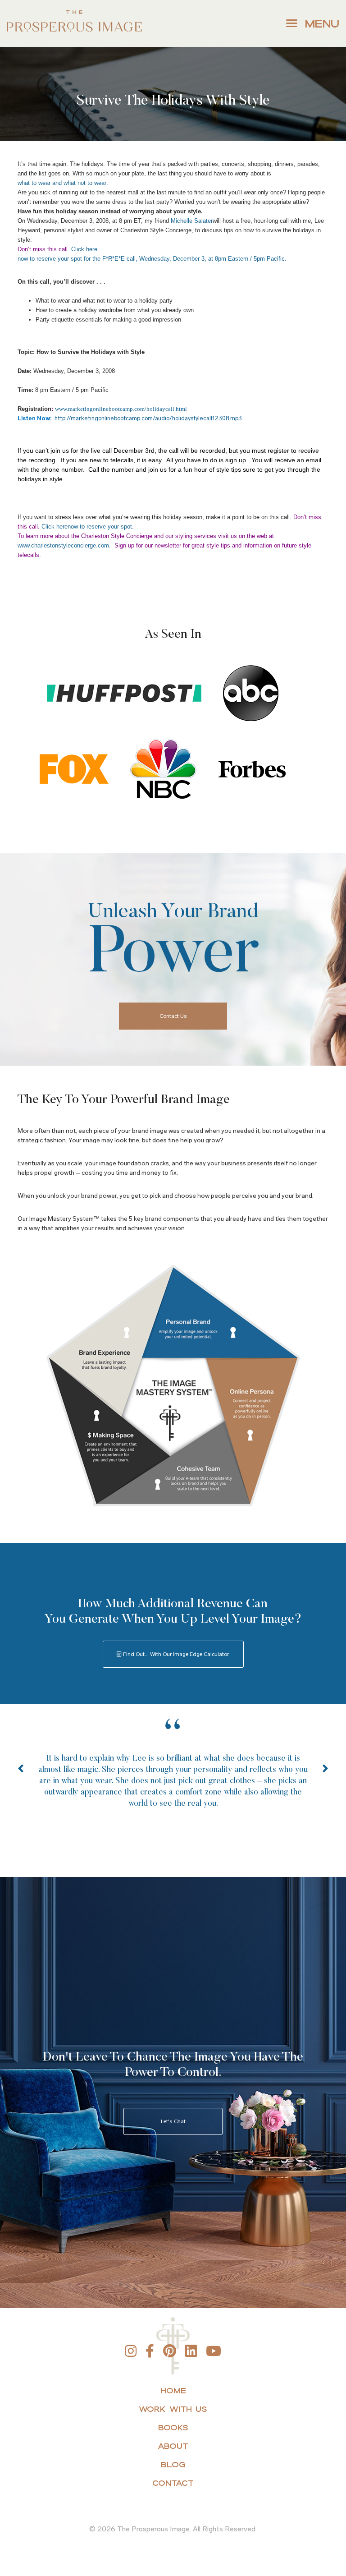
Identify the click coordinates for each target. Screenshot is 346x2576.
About (173, 2446)
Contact (173, 2483)
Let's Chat (173, 2121)
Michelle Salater (192, 221)
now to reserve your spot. (101, 527)
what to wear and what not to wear (62, 183)
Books (173, 2427)
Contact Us (173, 1016)
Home (173, 2390)
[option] (173, 1778)
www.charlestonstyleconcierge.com (63, 545)
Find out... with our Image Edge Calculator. (176, 1654)
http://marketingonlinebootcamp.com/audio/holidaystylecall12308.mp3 (148, 418)
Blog (173, 2464)
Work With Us (173, 2409)
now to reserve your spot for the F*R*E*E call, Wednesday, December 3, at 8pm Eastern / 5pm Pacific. (152, 259)
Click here (84, 249)
